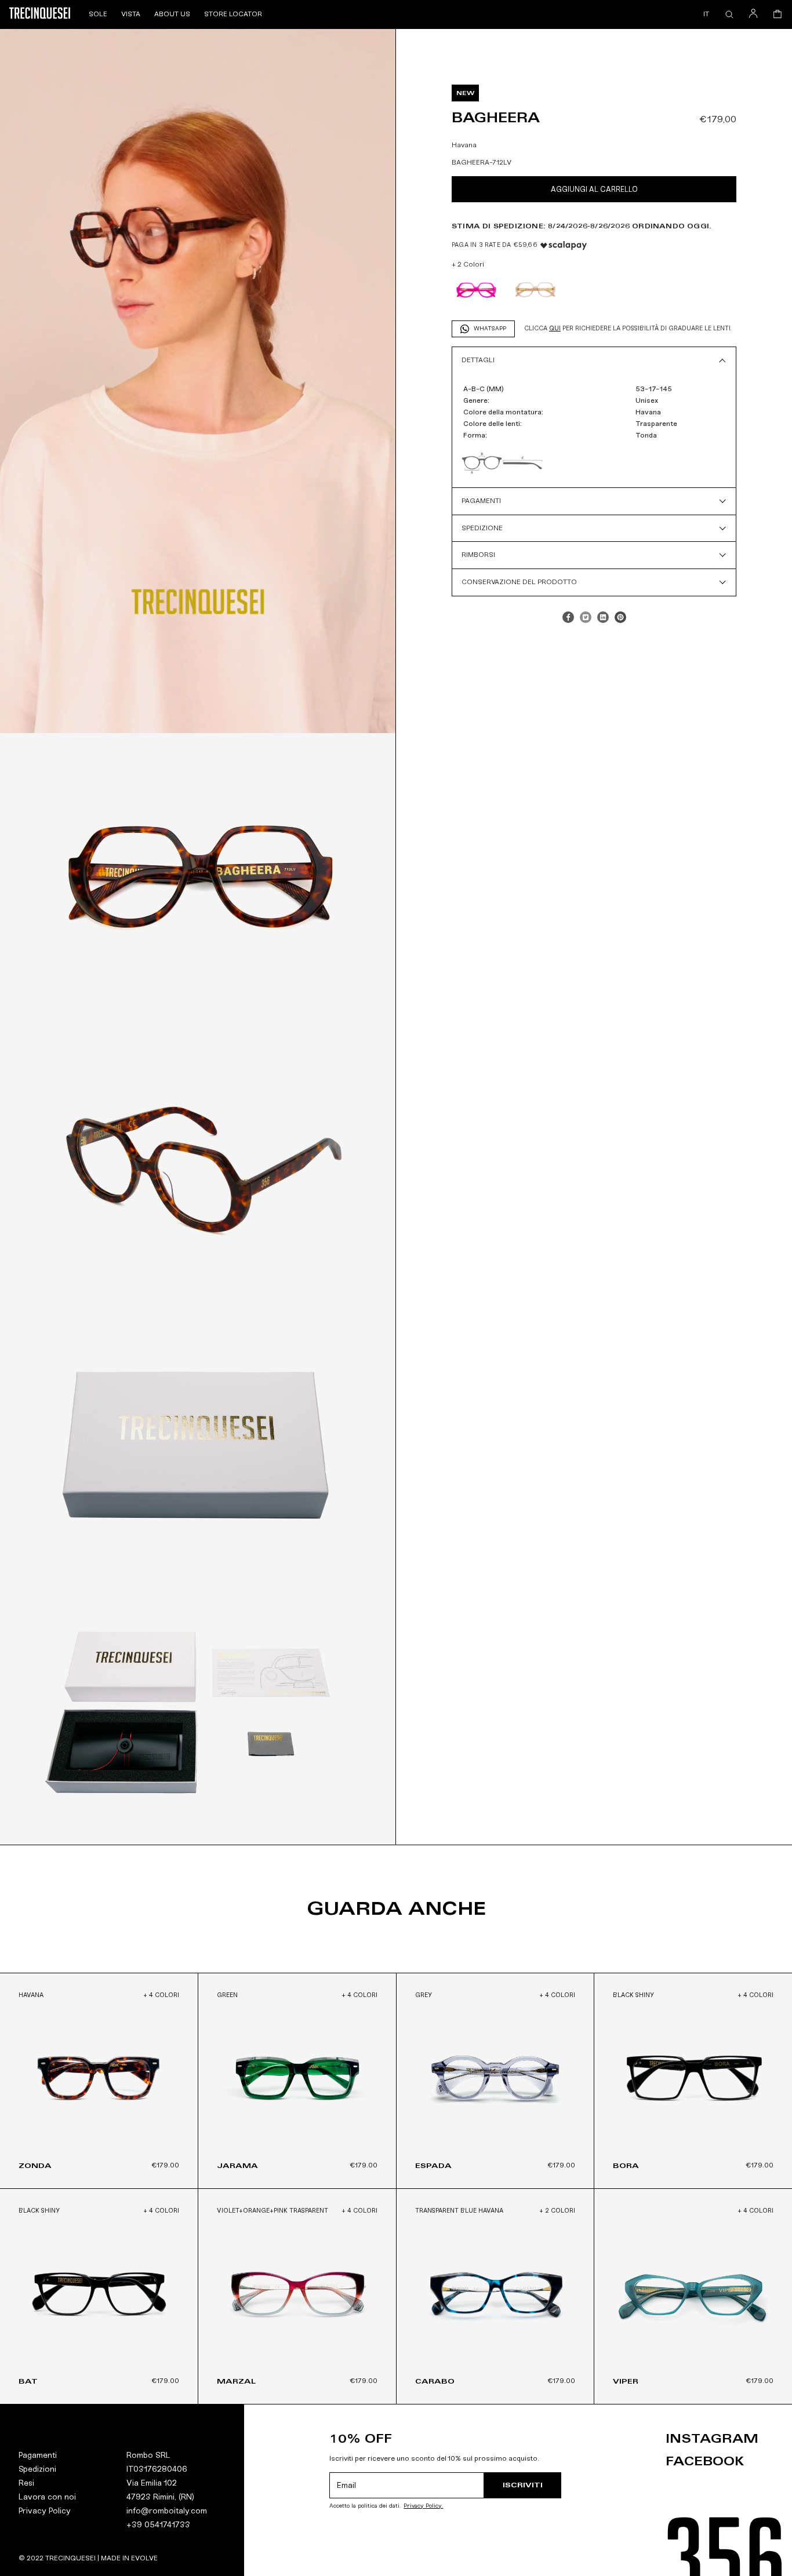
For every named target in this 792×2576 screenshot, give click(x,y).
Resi (26, 2483)
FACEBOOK (705, 2461)
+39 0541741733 (158, 2525)
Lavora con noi (47, 2497)
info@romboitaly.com (167, 2511)
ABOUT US (172, 14)
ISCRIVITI (523, 2485)
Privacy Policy (45, 2511)
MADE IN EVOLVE (129, 2558)
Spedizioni (37, 2469)
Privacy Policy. (423, 2506)
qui (555, 328)
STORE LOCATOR (233, 14)
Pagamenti (38, 2455)
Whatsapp (490, 329)
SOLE (98, 14)
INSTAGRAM (712, 2439)
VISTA (131, 14)
